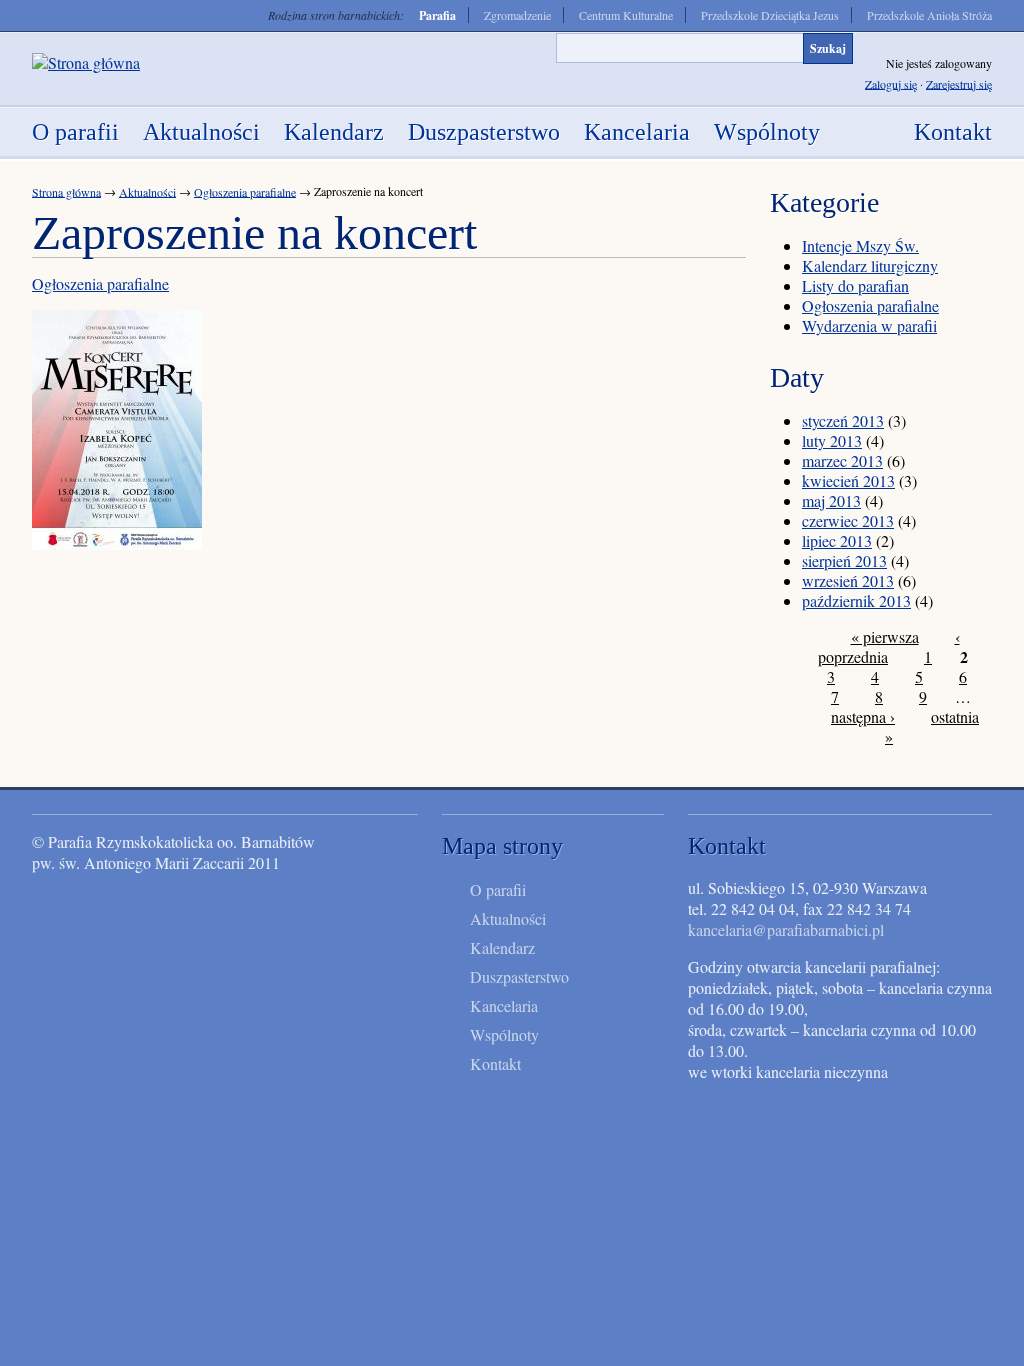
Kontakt (953, 132)
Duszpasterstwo (484, 132)
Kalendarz (334, 132)
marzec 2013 (842, 460)
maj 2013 (831, 500)
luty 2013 (832, 440)
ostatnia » (932, 726)
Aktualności (201, 132)
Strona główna (66, 191)
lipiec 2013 (837, 540)
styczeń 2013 (843, 420)
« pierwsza (885, 636)
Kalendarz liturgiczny (870, 265)
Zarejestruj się (959, 83)
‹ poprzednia (889, 646)
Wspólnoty (767, 132)
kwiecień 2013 (848, 480)
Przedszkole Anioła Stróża (929, 15)
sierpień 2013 (844, 560)
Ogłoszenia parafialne (245, 191)
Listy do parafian (855, 285)
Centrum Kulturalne (626, 15)
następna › (863, 716)
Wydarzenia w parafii (869, 325)
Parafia (437, 15)
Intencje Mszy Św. (860, 245)
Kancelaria (637, 132)
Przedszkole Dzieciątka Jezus (770, 15)
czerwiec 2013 (848, 520)
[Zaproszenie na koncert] (117, 543)
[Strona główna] (86, 63)
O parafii (75, 132)
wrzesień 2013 (848, 580)
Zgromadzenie (517, 15)
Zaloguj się (891, 83)
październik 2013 (856, 600)
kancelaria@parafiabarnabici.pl (786, 929)
